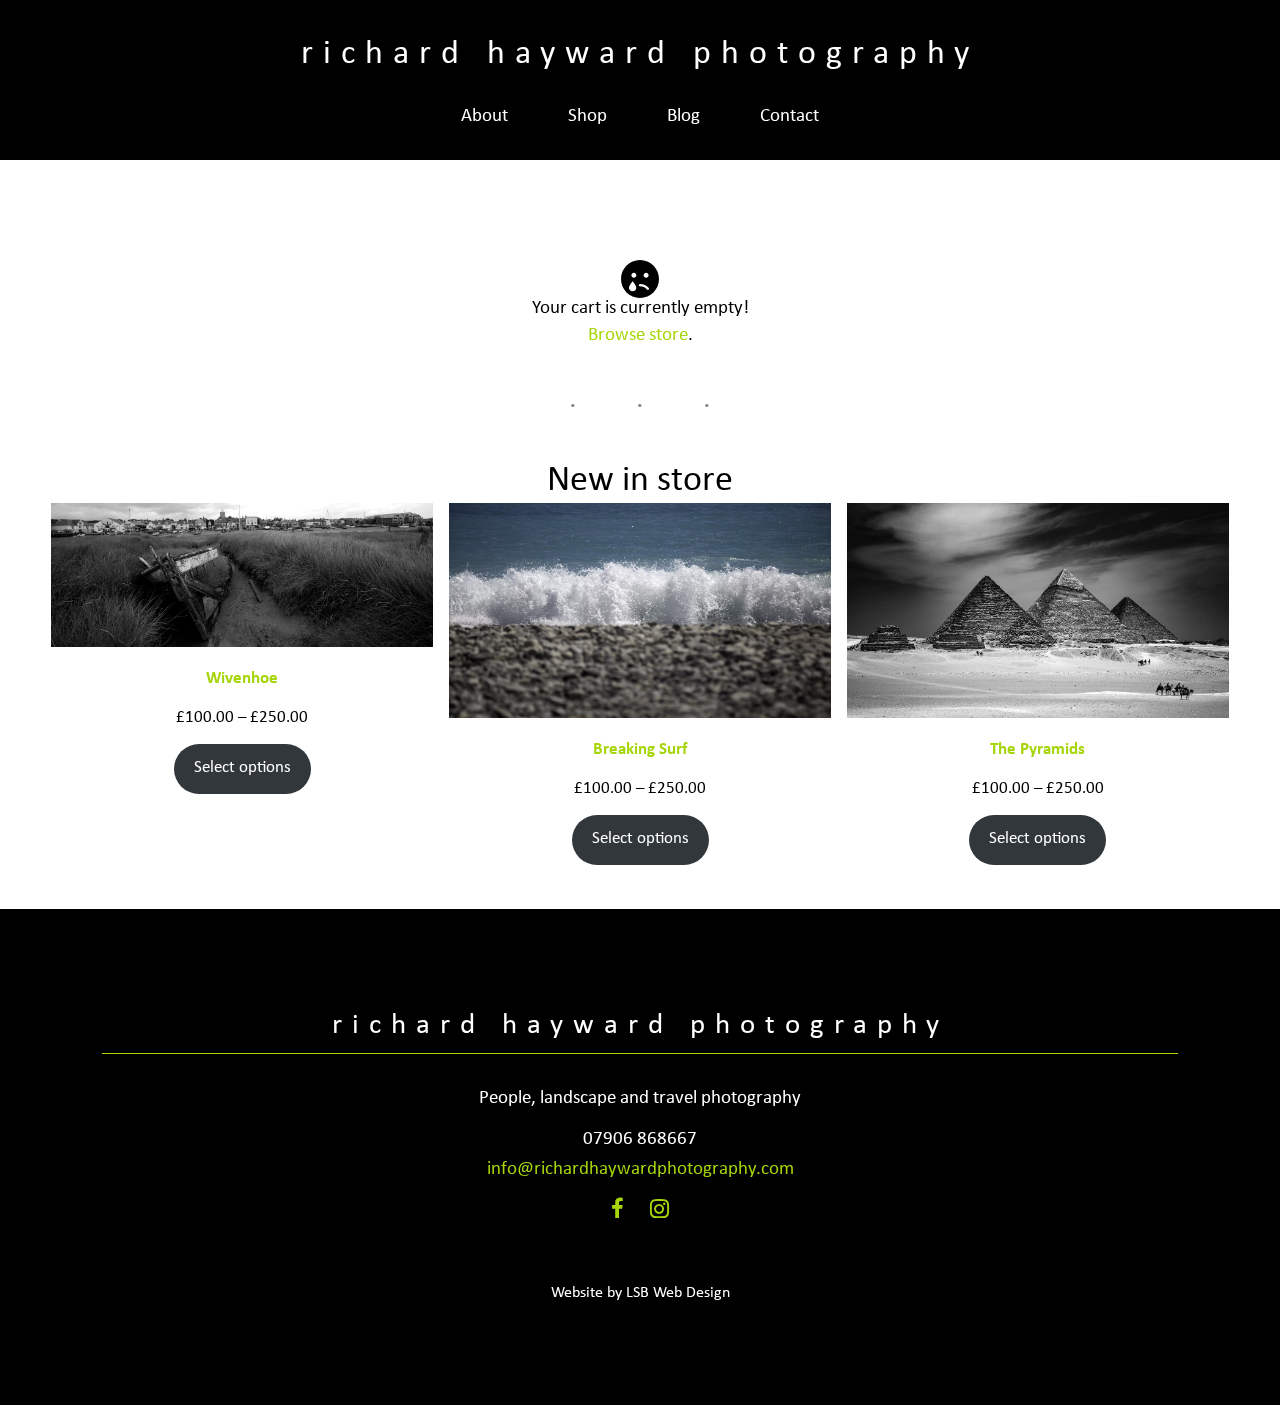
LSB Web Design (678, 1293)
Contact (789, 116)
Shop (587, 116)
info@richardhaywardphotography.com (640, 1169)
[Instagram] (659, 1212)
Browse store (638, 335)
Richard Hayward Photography (640, 54)
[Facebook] (617, 1212)
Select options (242, 767)
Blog (683, 116)
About (484, 116)
